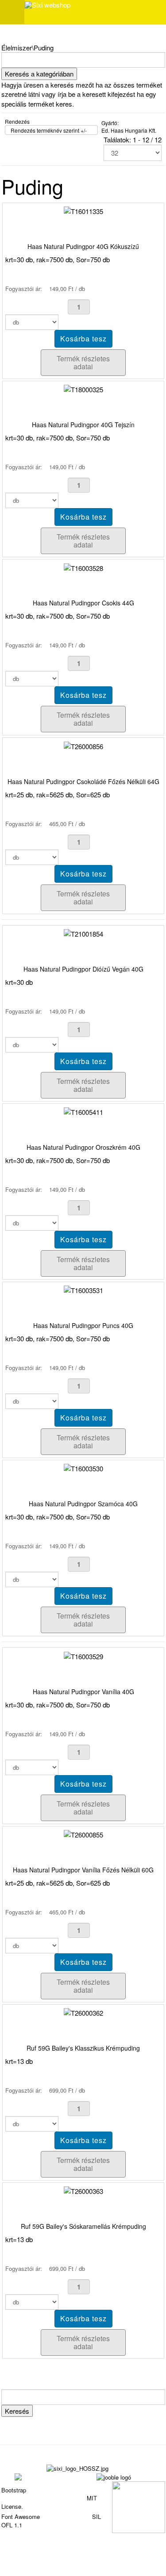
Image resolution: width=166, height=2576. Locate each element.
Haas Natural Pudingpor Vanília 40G (83, 1692)
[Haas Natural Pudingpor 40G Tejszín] (83, 389)
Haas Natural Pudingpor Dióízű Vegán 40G (83, 969)
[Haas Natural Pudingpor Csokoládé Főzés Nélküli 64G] (83, 745)
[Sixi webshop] (48, 5)
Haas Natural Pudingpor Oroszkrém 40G (83, 1147)
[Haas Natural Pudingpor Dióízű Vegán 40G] (83, 933)
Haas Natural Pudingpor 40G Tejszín (83, 425)
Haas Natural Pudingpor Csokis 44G (83, 603)
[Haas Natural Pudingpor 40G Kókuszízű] (83, 210)
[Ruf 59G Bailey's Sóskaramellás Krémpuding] (83, 2190)
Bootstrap (14, 2490)
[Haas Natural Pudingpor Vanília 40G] (83, 1655)
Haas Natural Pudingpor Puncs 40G (83, 1325)
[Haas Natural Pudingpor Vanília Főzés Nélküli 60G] (83, 1834)
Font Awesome (21, 2517)
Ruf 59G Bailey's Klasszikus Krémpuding (83, 2048)
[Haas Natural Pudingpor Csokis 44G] (83, 567)
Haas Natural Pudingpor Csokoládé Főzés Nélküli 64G (83, 781)
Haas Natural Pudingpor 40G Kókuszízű (83, 246)
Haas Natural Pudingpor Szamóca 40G (83, 1504)
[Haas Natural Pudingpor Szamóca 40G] (83, 1468)
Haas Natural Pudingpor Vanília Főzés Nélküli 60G (83, 1870)
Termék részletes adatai (83, 362)
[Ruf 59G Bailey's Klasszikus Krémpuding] (83, 2012)
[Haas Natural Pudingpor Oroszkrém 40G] (83, 1111)
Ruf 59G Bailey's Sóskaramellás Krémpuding (83, 2226)
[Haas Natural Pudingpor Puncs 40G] (83, 1289)
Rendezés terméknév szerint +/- (49, 130)
